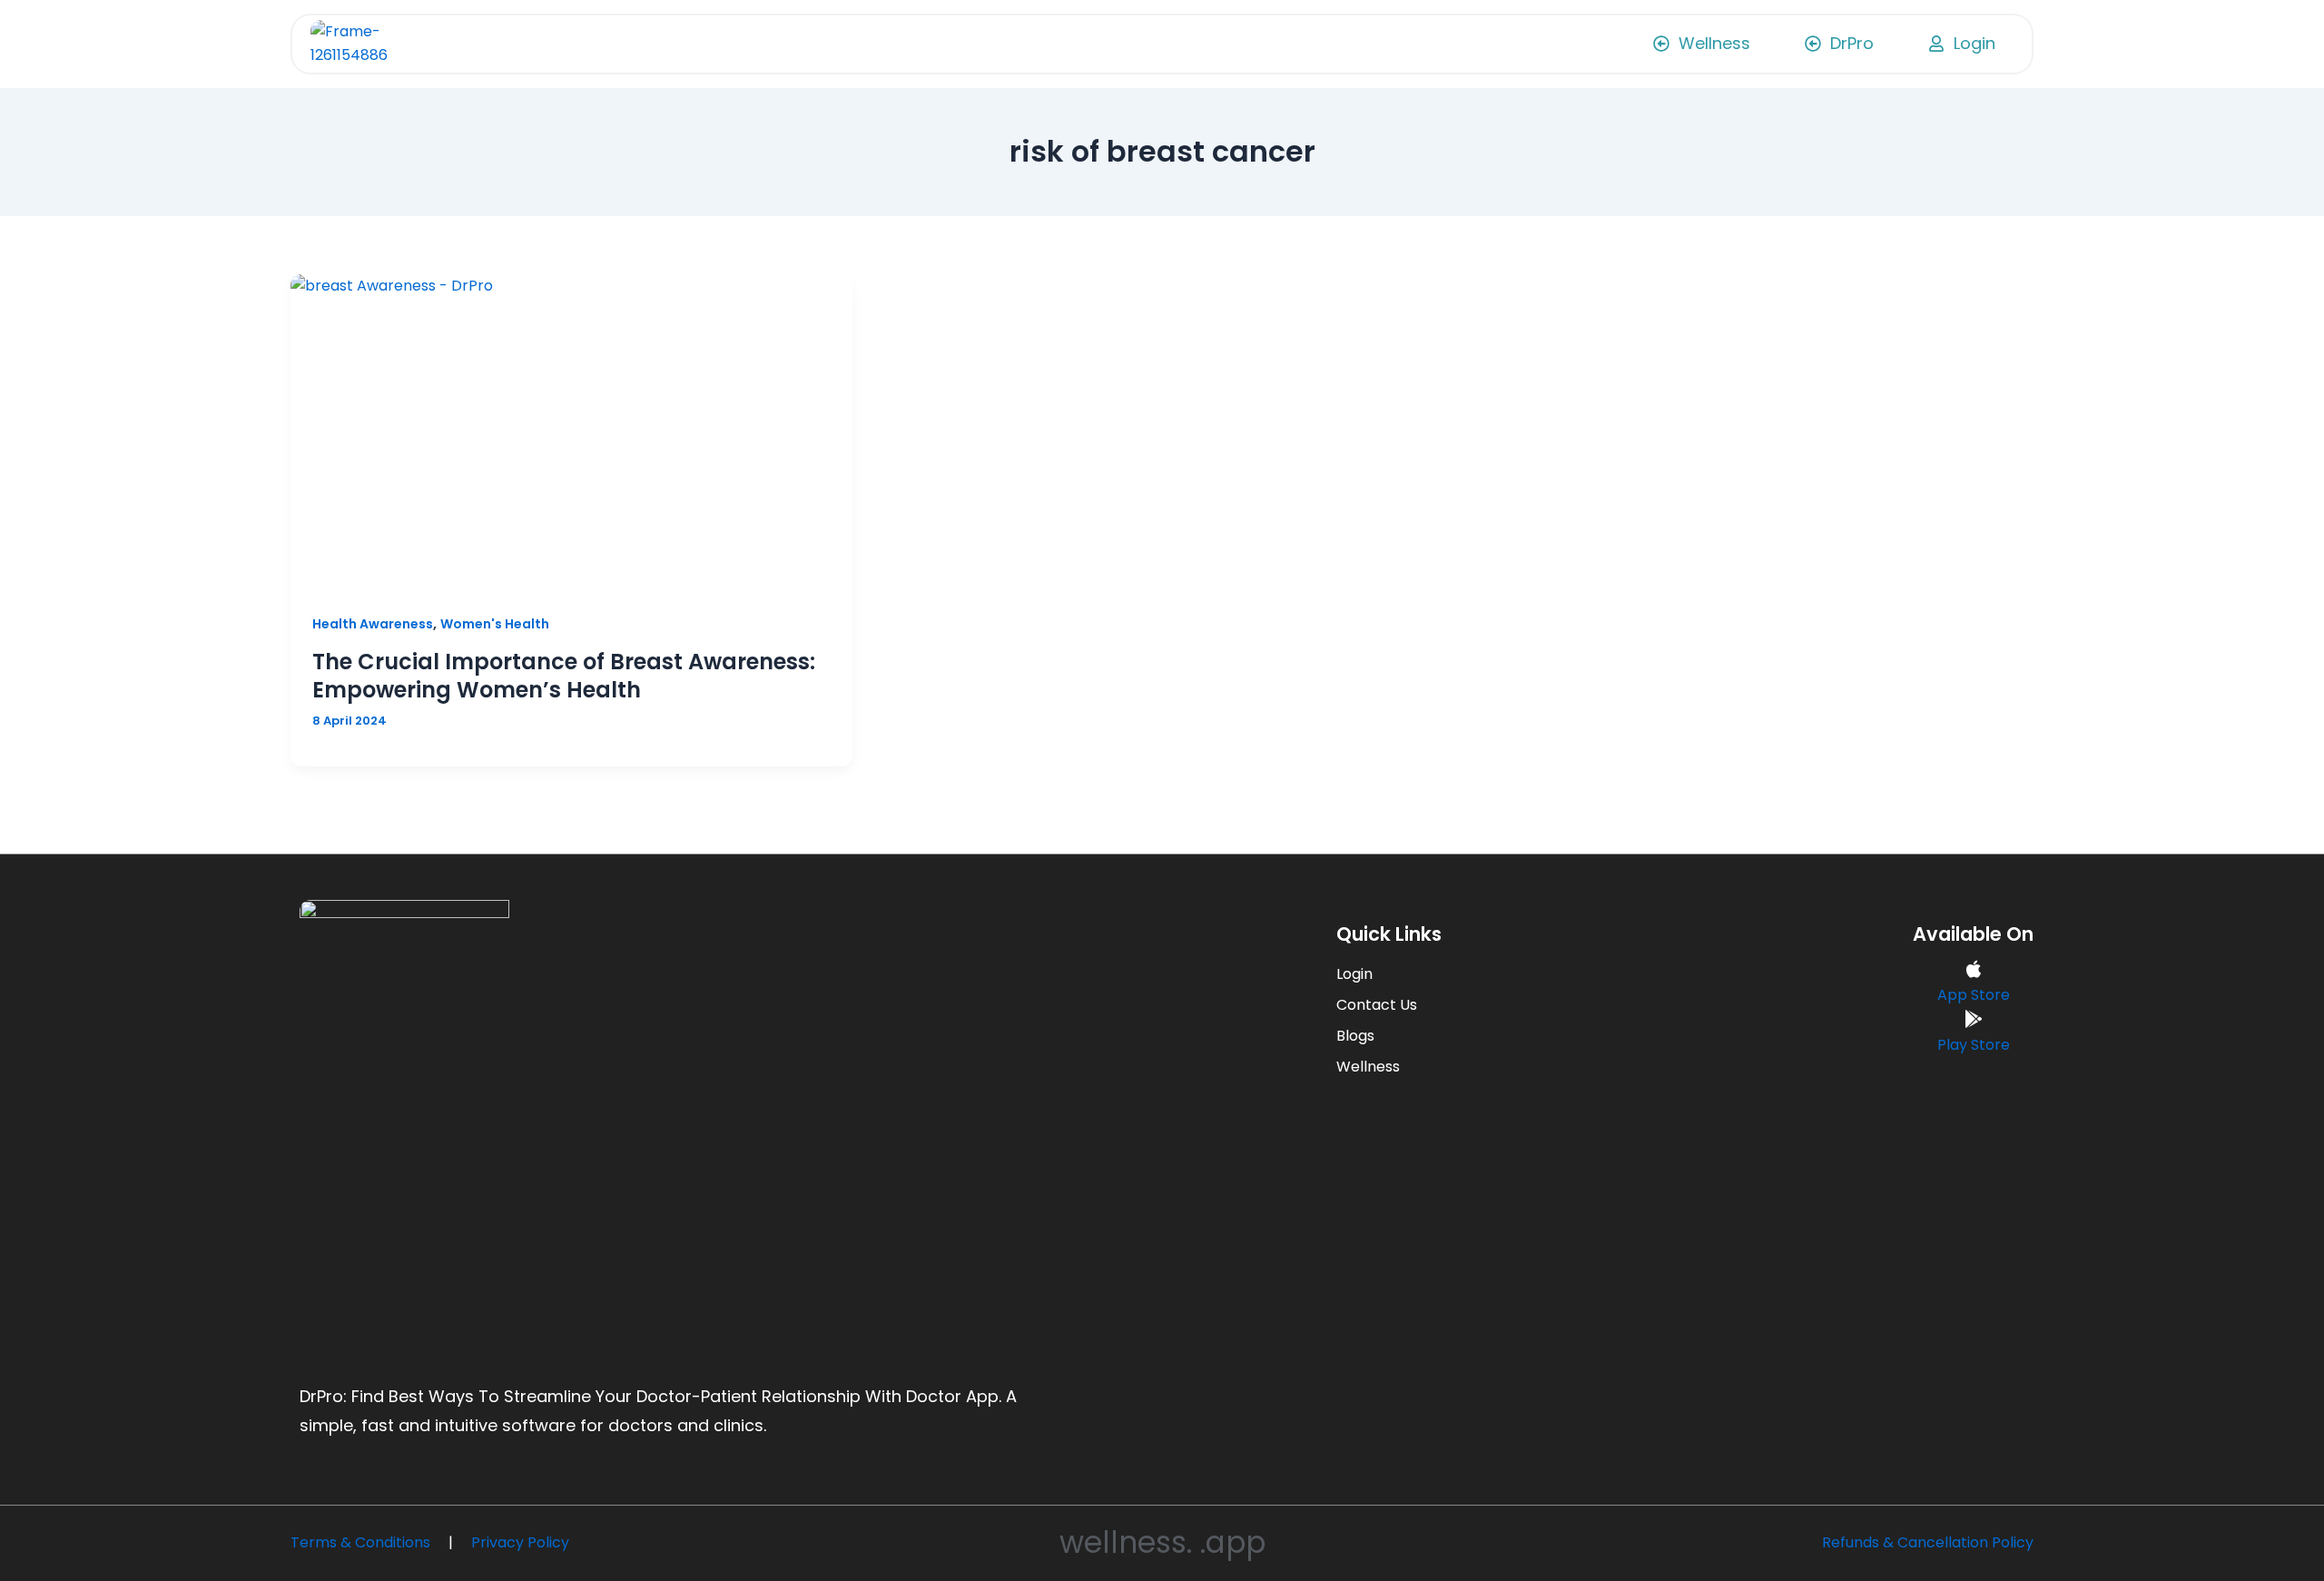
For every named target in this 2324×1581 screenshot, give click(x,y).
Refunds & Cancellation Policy (1928, 1542)
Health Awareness (373, 624)
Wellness (1368, 1067)
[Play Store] (1974, 1020)
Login (1354, 974)
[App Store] (1974, 971)
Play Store (1974, 1045)
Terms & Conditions (360, 1542)
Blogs (1355, 1036)
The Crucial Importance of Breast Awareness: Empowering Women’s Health (564, 676)
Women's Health (495, 624)
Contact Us (1377, 1005)
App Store (1974, 995)
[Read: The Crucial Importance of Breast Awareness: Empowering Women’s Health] (571, 432)
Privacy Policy (520, 1542)
